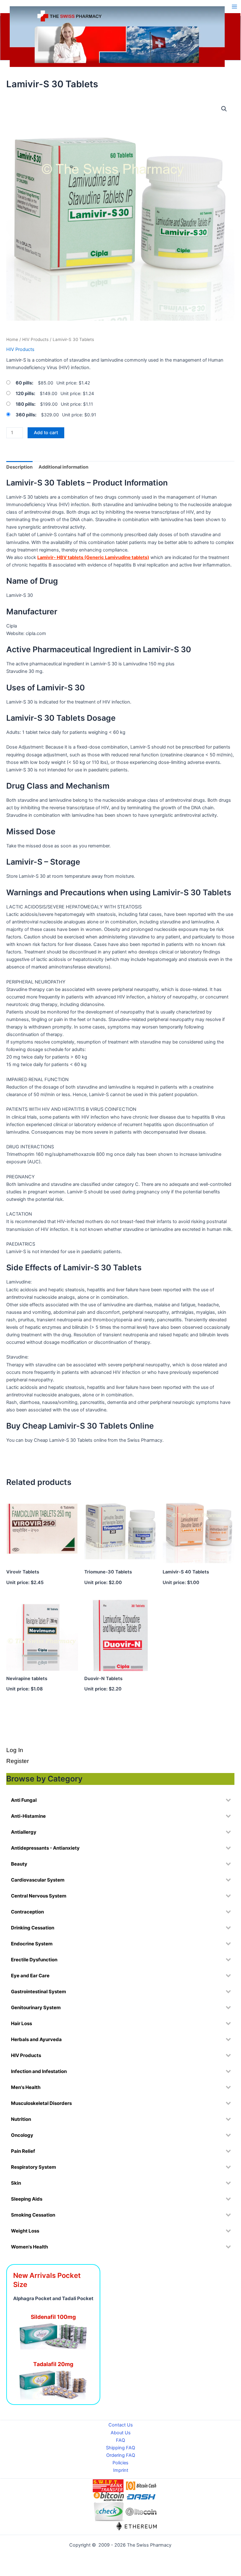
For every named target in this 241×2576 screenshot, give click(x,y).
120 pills (25, 394)
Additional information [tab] (63, 467)
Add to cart (46, 433)
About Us (121, 2433)
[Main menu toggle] (234, 6)
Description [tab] (19, 467)
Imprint (121, 2470)
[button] (224, 109)
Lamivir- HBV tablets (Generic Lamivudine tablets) (93, 557)
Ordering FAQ (121, 2455)
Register (18, 1761)
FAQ (120, 2440)
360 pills (25, 415)
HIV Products (35, 339)
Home (12, 339)
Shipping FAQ (120, 2448)
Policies (120, 2463)
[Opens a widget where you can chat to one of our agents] (198, 2537)
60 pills (24, 383)
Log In (15, 1750)
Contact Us (121, 2425)
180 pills (25, 404)
